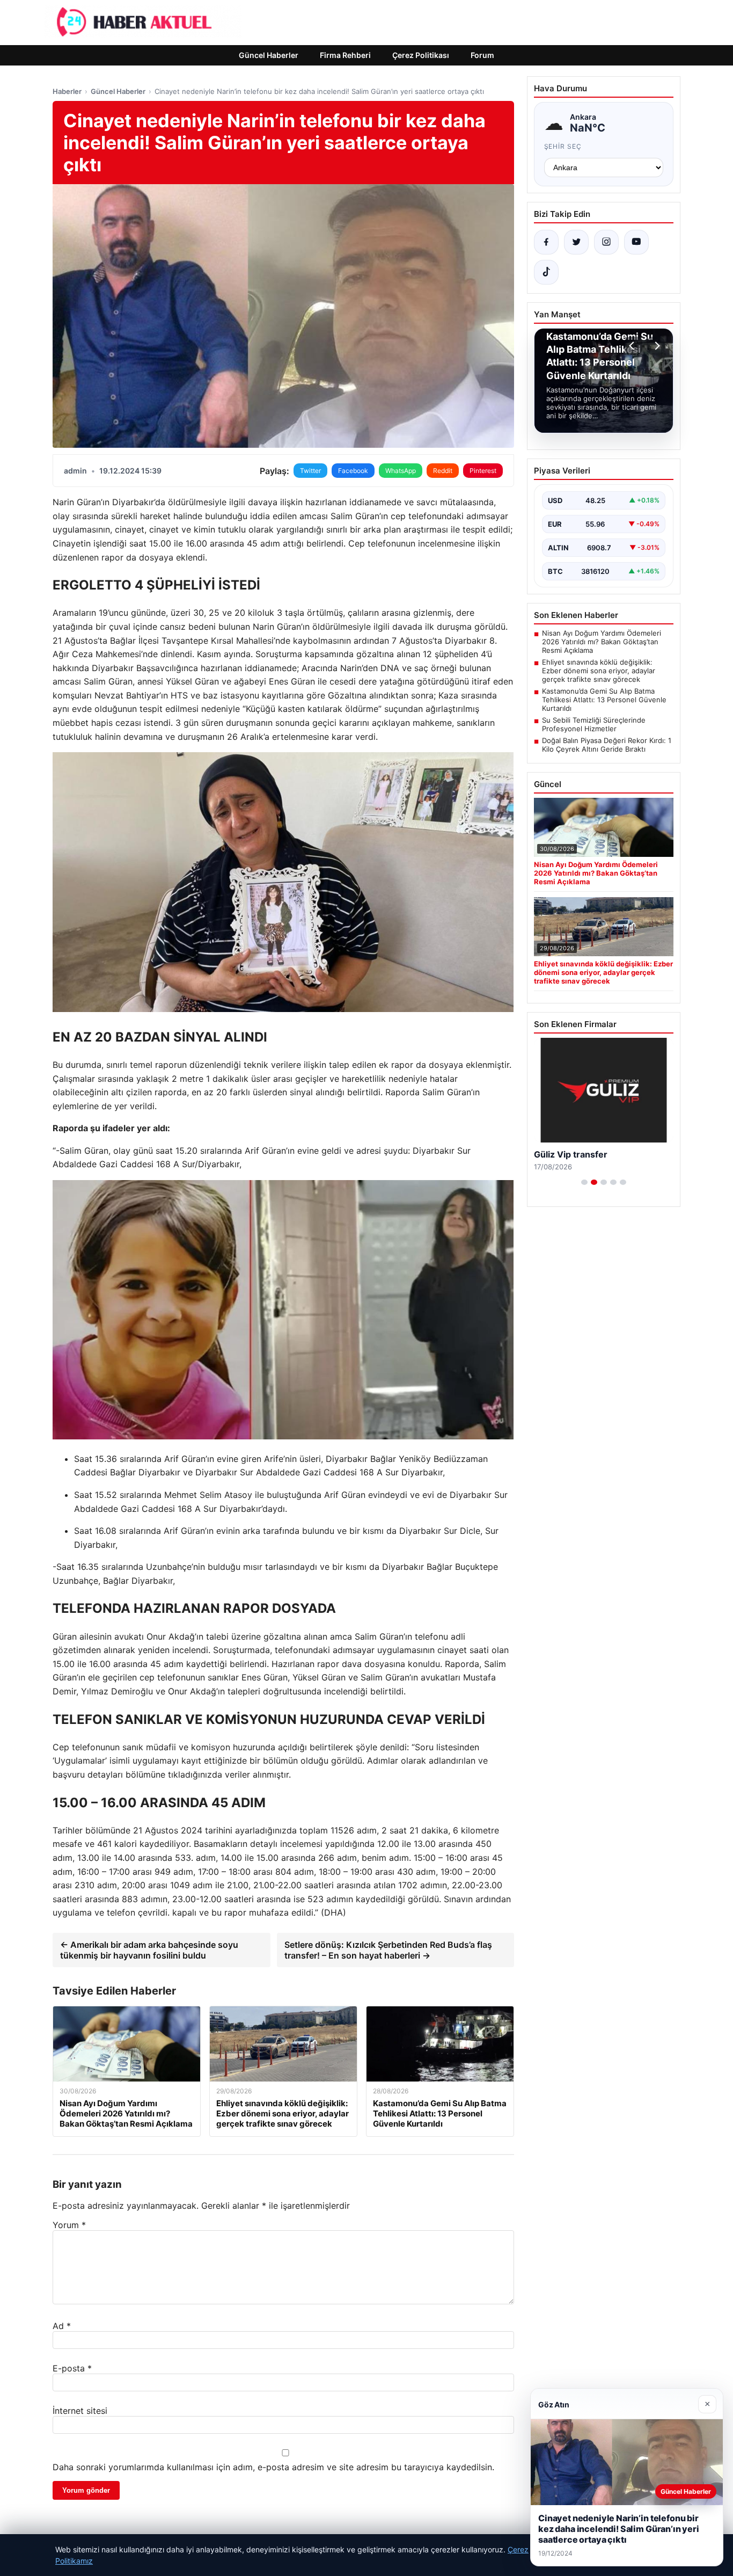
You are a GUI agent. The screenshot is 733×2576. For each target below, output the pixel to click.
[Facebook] (546, 242)
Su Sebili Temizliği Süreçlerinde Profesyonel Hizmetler (594, 724)
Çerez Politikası (421, 55)
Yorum (69, 2225)
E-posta (72, 2368)
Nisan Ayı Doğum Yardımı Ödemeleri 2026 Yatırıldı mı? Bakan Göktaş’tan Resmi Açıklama (602, 642)
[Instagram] (606, 242)
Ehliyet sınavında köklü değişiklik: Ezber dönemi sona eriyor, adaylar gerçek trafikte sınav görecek (599, 671)
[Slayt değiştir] (584, 1182)
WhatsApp (401, 471)
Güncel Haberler (269, 55)
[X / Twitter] (576, 242)
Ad (62, 2326)
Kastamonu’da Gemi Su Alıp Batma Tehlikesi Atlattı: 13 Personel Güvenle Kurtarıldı (604, 700)
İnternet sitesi (80, 2411)
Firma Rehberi (345, 55)
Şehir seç (563, 146)
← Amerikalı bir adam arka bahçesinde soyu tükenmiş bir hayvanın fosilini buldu (149, 1950)
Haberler (67, 91)
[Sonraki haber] (656, 346)
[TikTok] (546, 272)
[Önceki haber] (633, 346)
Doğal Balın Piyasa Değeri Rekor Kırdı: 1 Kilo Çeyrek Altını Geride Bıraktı (607, 745)
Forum (482, 55)
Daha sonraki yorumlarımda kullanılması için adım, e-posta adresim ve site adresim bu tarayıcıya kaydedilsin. (273, 2467)
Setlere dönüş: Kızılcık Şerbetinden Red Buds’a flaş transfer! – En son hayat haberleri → (388, 1950)
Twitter (310, 471)
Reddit (443, 471)
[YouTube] (636, 242)
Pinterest (483, 471)
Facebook (353, 471)
